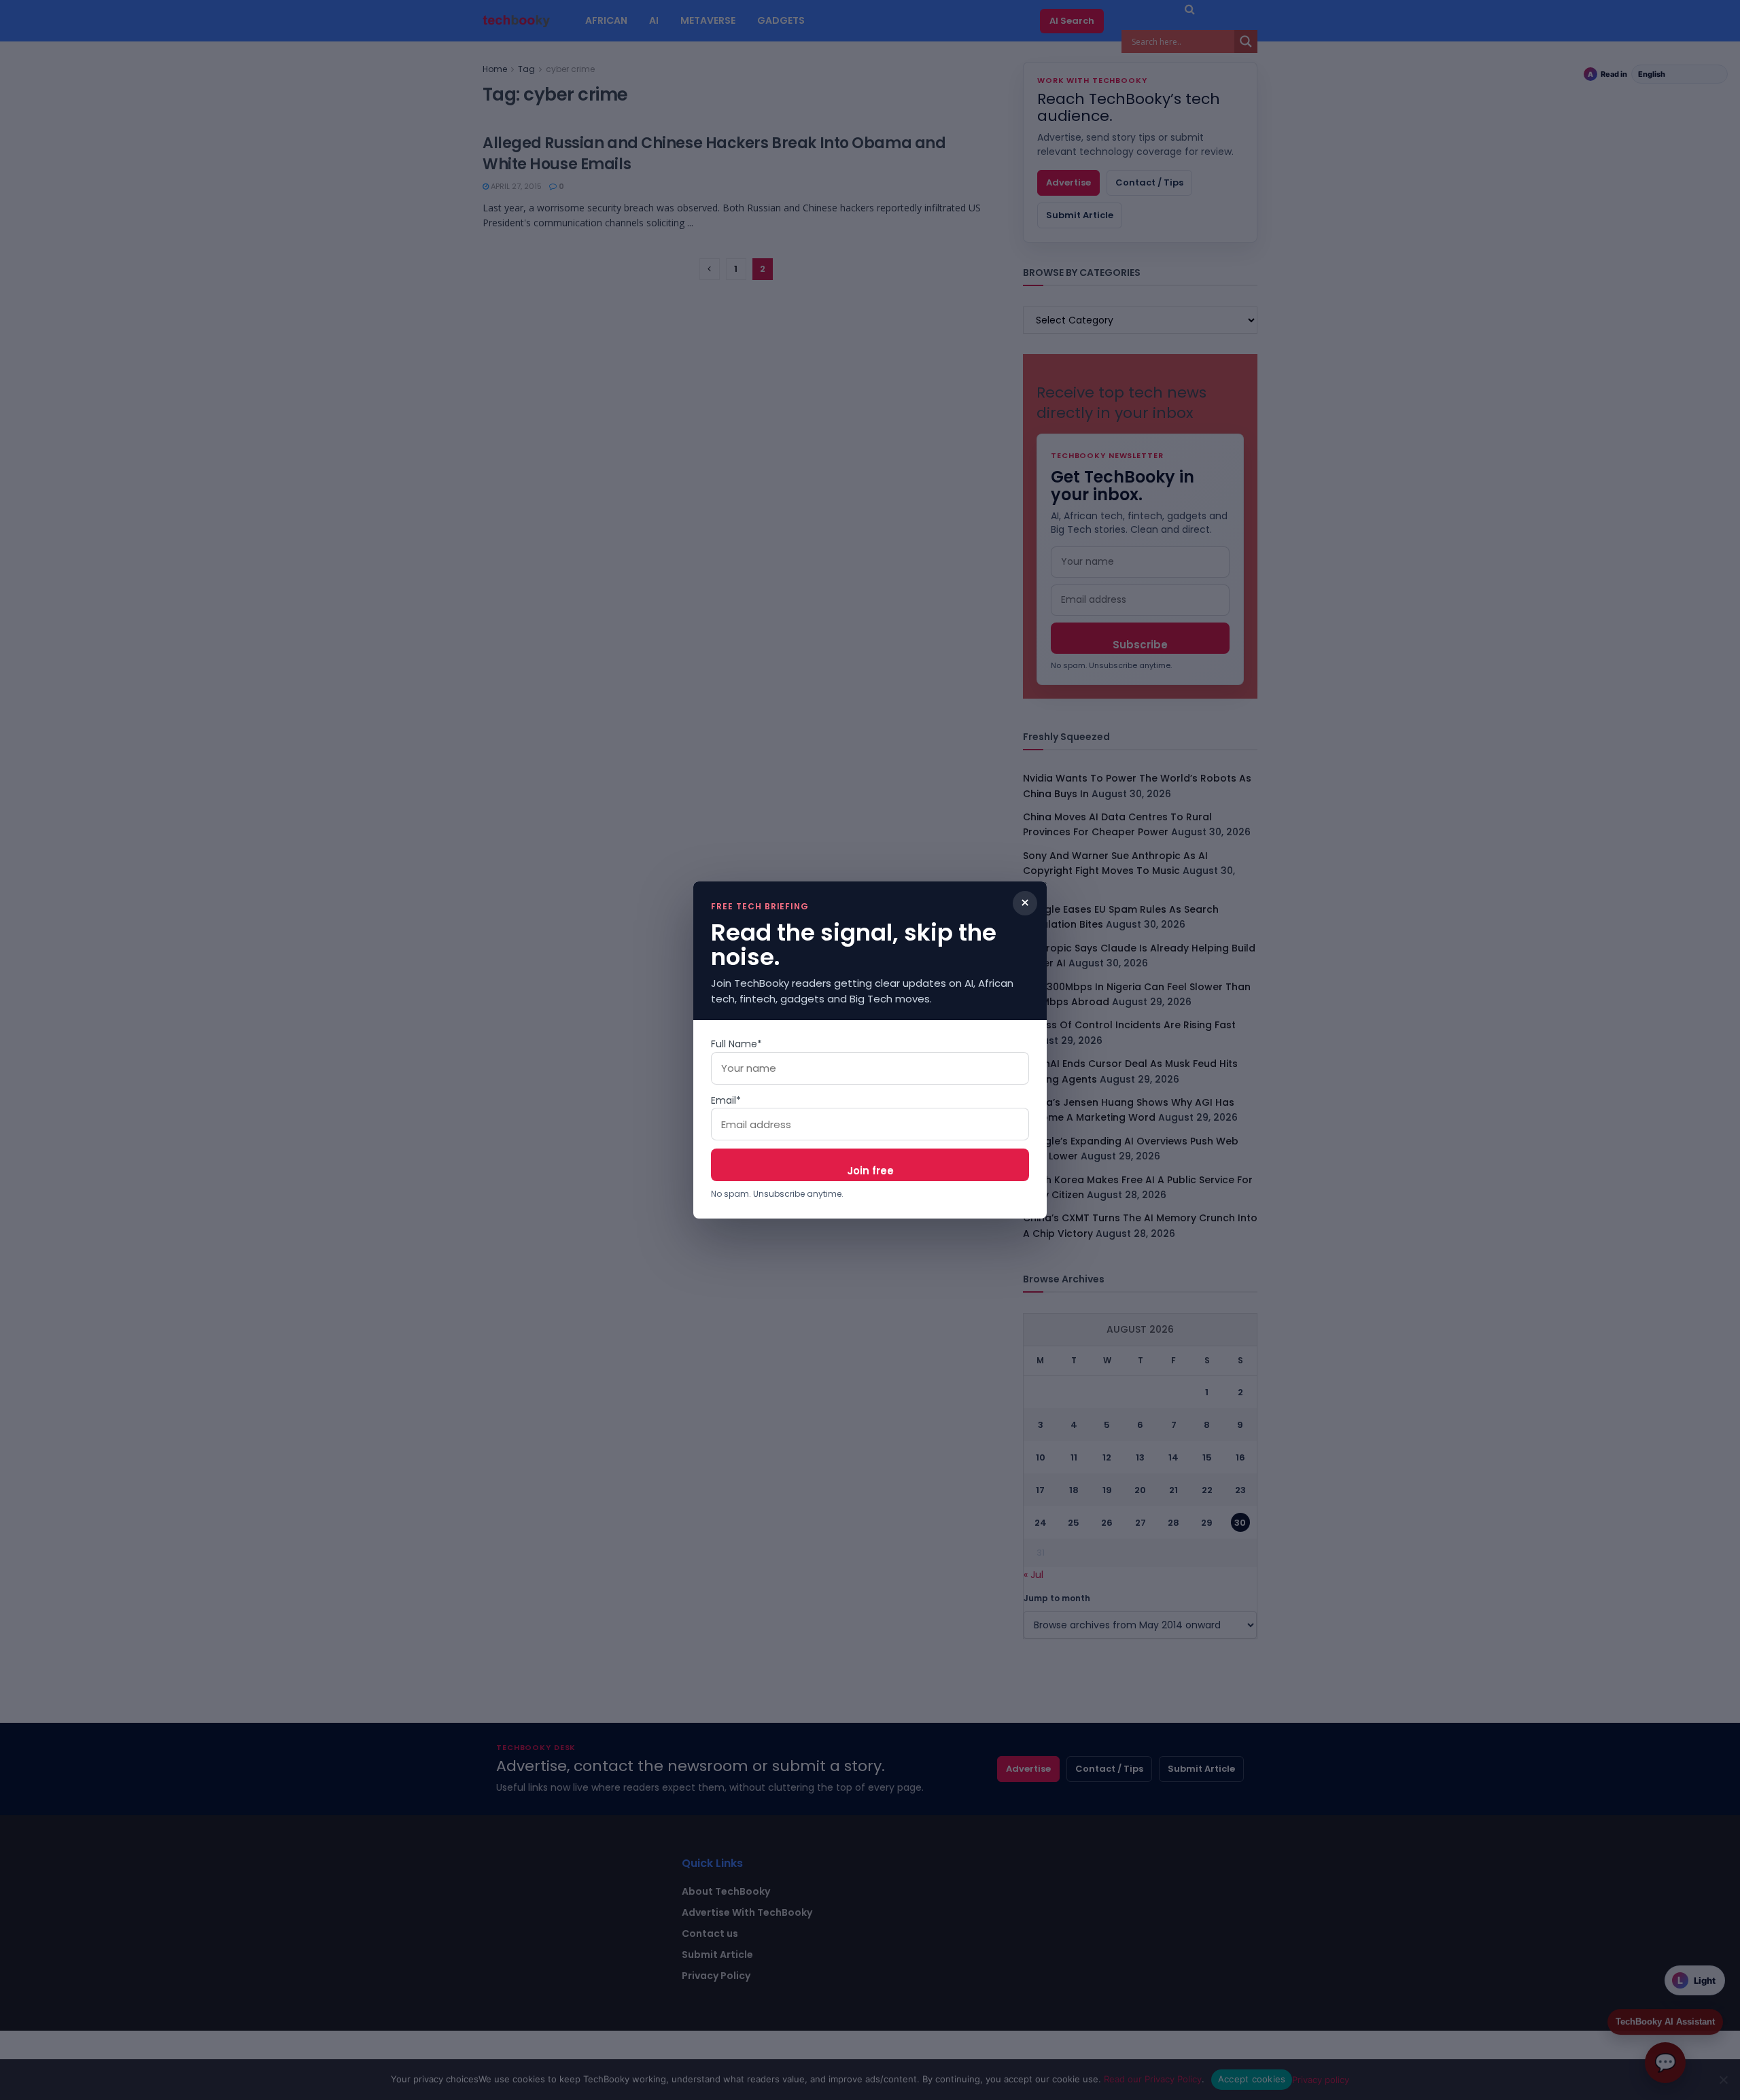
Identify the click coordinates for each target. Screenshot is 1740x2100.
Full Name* (736, 1044)
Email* (726, 1100)
